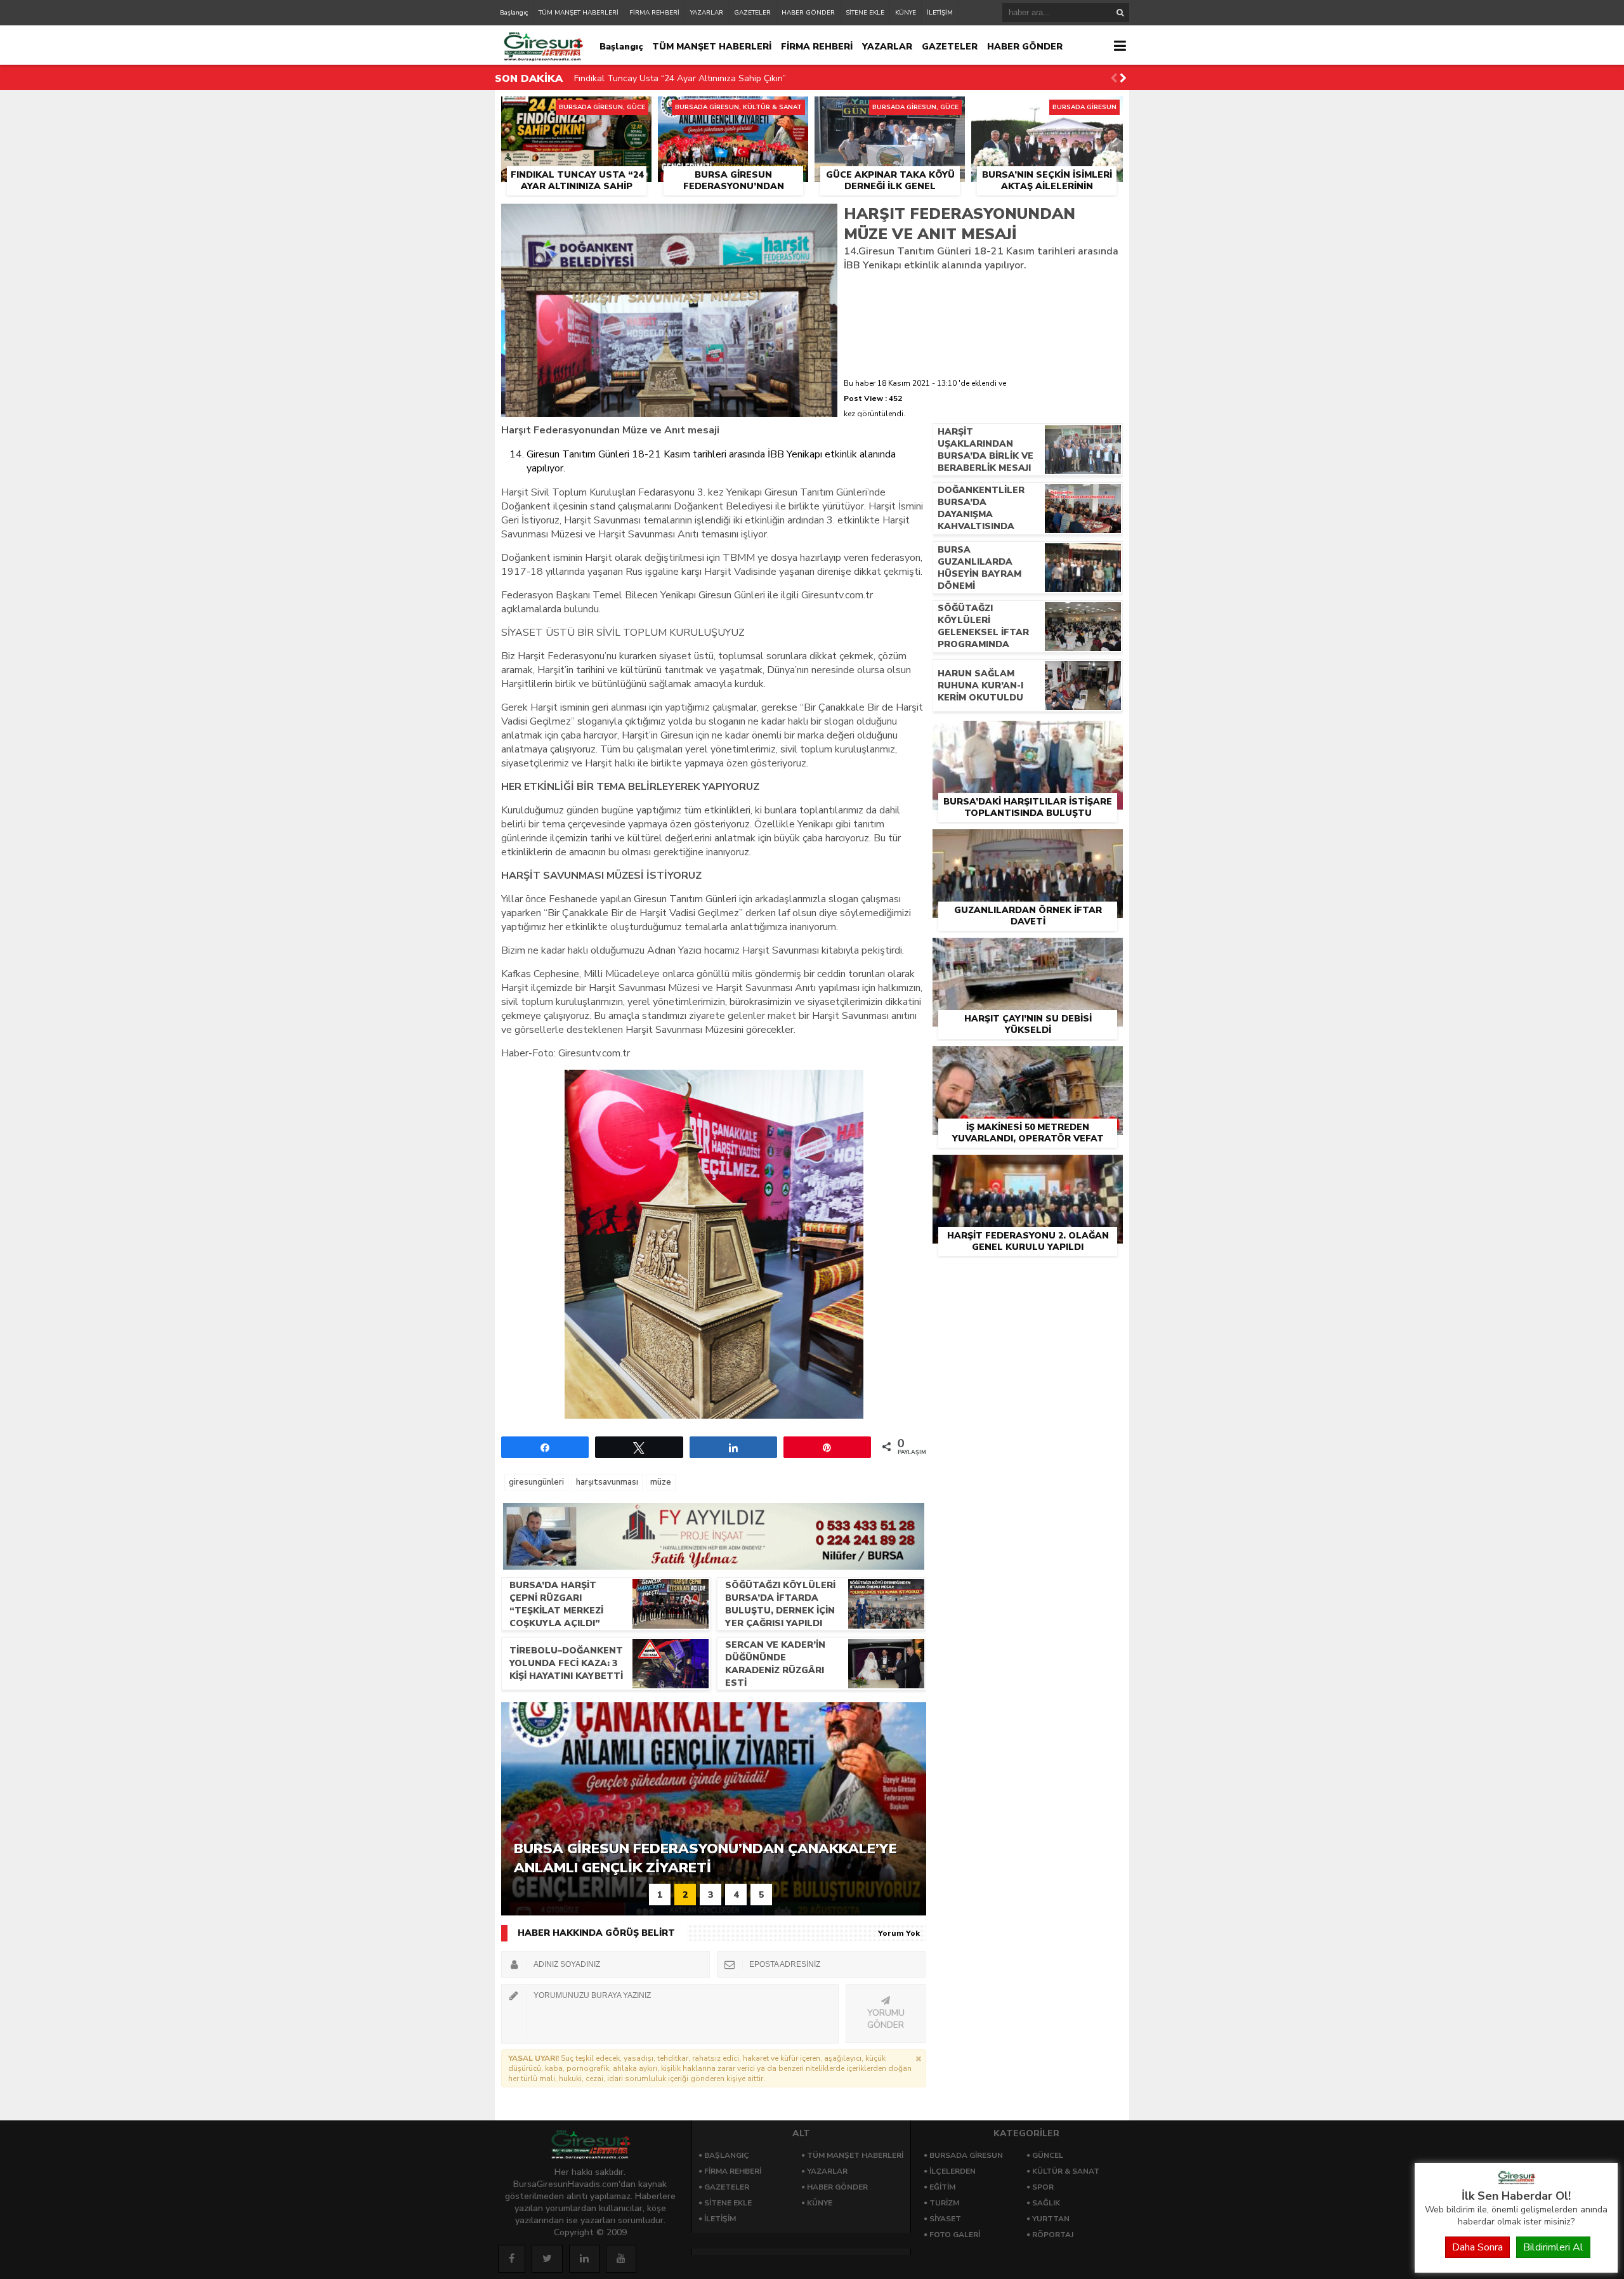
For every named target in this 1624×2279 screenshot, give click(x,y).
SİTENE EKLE (865, 13)
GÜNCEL (1048, 2155)
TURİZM (944, 2203)
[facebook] (512, 2259)
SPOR (1043, 2187)
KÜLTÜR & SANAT (1066, 2171)
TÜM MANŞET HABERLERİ (579, 13)
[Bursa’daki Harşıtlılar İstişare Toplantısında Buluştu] (1028, 735)
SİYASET (945, 2219)
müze (661, 1482)
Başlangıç (514, 13)
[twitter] (547, 2259)
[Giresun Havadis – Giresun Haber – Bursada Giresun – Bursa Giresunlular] (1516, 2181)
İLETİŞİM (940, 13)
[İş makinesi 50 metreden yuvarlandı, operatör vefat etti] (1028, 1061)
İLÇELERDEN (953, 2171)
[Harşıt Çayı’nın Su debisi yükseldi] (1028, 952)
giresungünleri (536, 1482)
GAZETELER (752, 13)
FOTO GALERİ (955, 2235)
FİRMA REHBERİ (654, 13)
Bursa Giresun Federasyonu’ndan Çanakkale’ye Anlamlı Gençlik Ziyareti (718, 78)
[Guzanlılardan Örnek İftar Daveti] (1028, 844)
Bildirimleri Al (1553, 2247)
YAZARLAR (707, 13)
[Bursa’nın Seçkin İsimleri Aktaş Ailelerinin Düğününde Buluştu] (1047, 111)
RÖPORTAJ (1053, 2235)
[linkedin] (584, 2259)
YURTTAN (1051, 2219)
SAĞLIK (1046, 2203)
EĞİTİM (942, 2187)
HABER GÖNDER (808, 13)
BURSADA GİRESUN (966, 2155)
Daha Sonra (1477, 2247)
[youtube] (621, 2259)
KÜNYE (906, 13)
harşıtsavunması (607, 1482)
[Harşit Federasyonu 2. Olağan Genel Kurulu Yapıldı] (1028, 1169)
